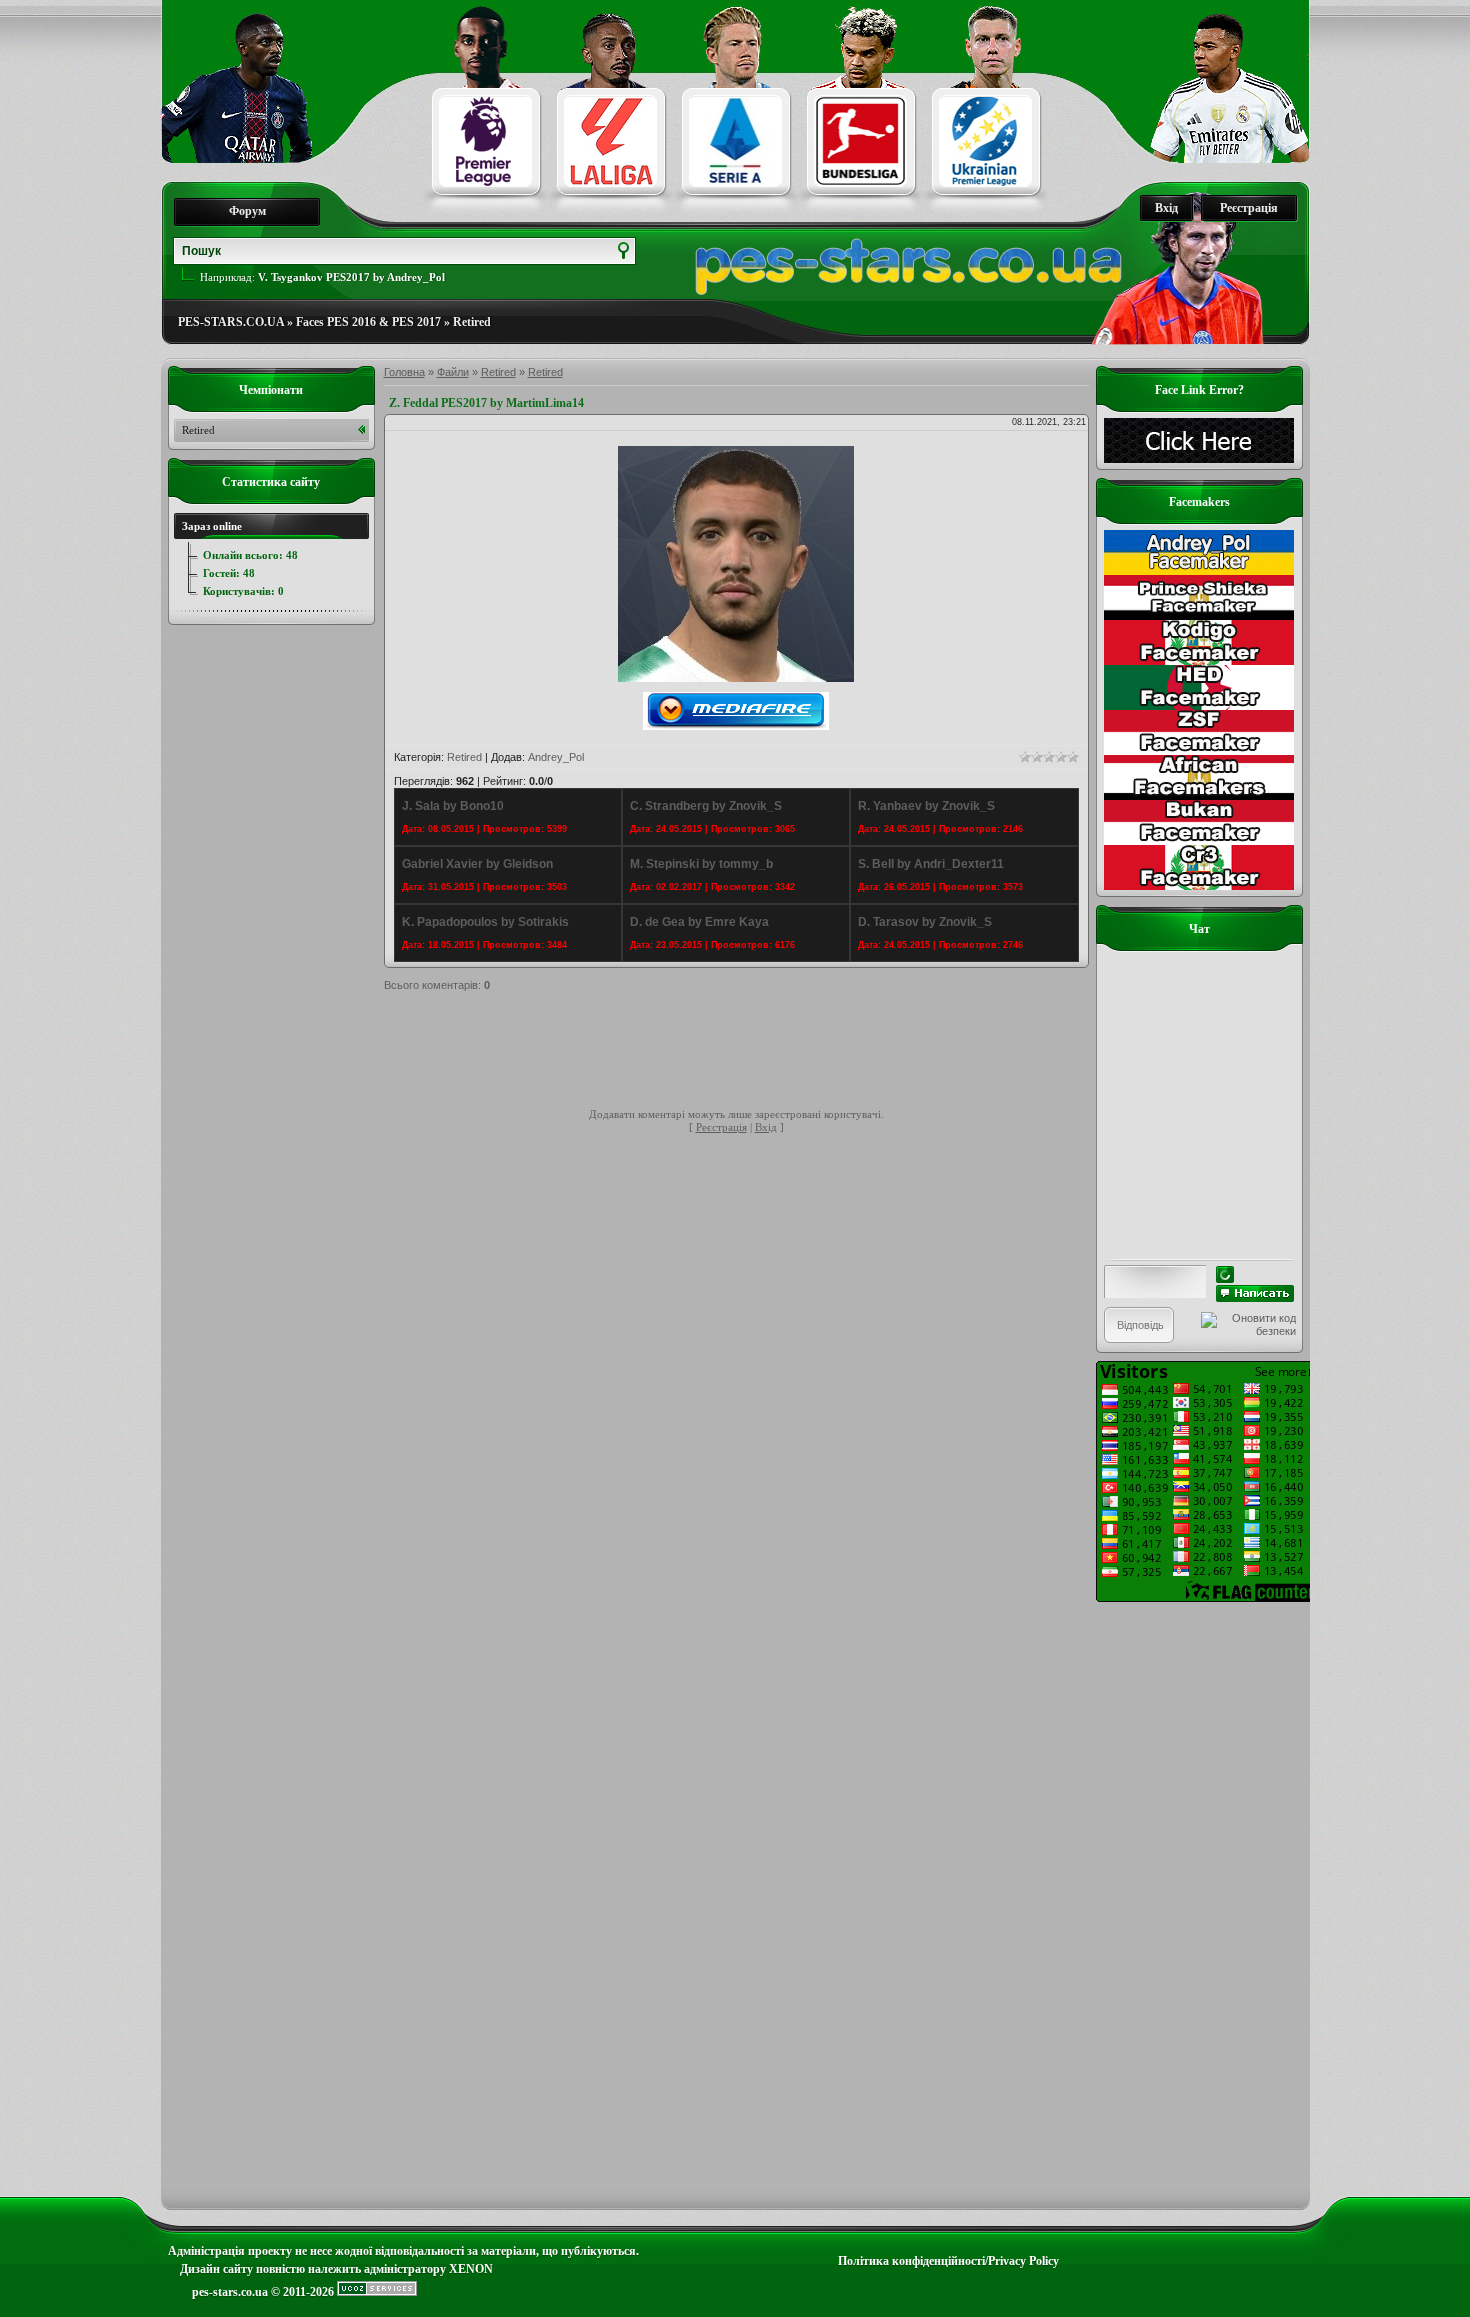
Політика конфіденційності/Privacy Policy (948, 2261)
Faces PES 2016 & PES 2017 (368, 322)
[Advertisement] (748, 1053)
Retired (472, 322)
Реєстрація (1249, 208)
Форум (247, 211)
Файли (453, 372)
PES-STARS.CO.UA (231, 322)
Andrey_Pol (556, 757)
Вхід (1166, 208)
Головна (404, 372)
